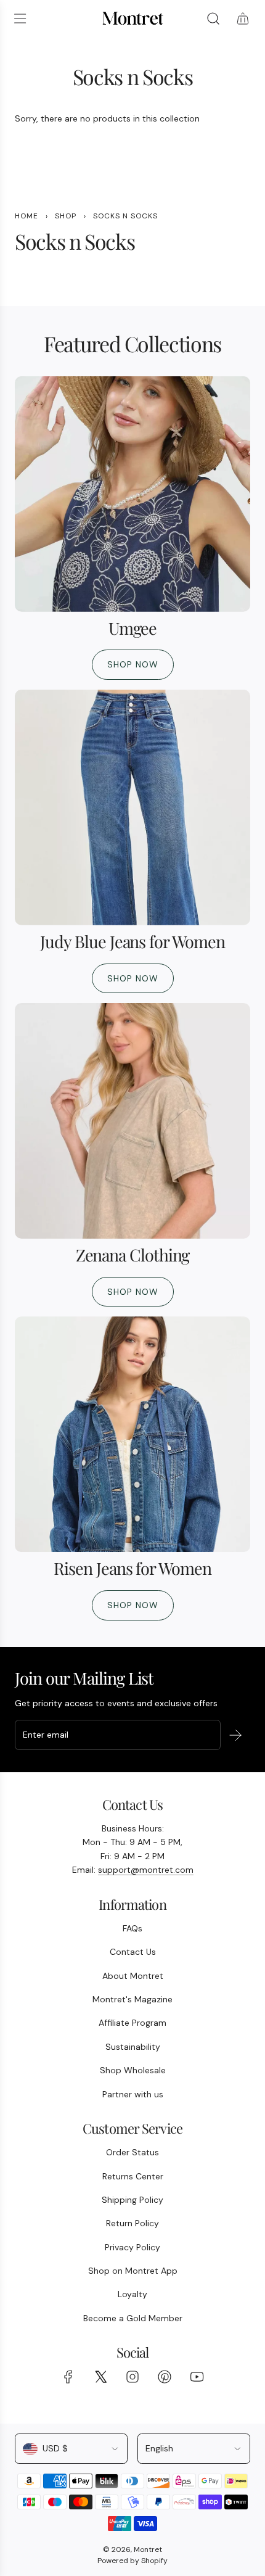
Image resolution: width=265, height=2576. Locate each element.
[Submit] (235, 1735)
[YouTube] (197, 2377)
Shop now (133, 664)
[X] (100, 2377)
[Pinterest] (165, 2377)
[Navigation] (20, 19)
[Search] (213, 19)
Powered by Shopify (132, 2561)
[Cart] (243, 19)
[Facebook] (68, 2377)
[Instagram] (132, 2377)
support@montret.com (146, 1870)
